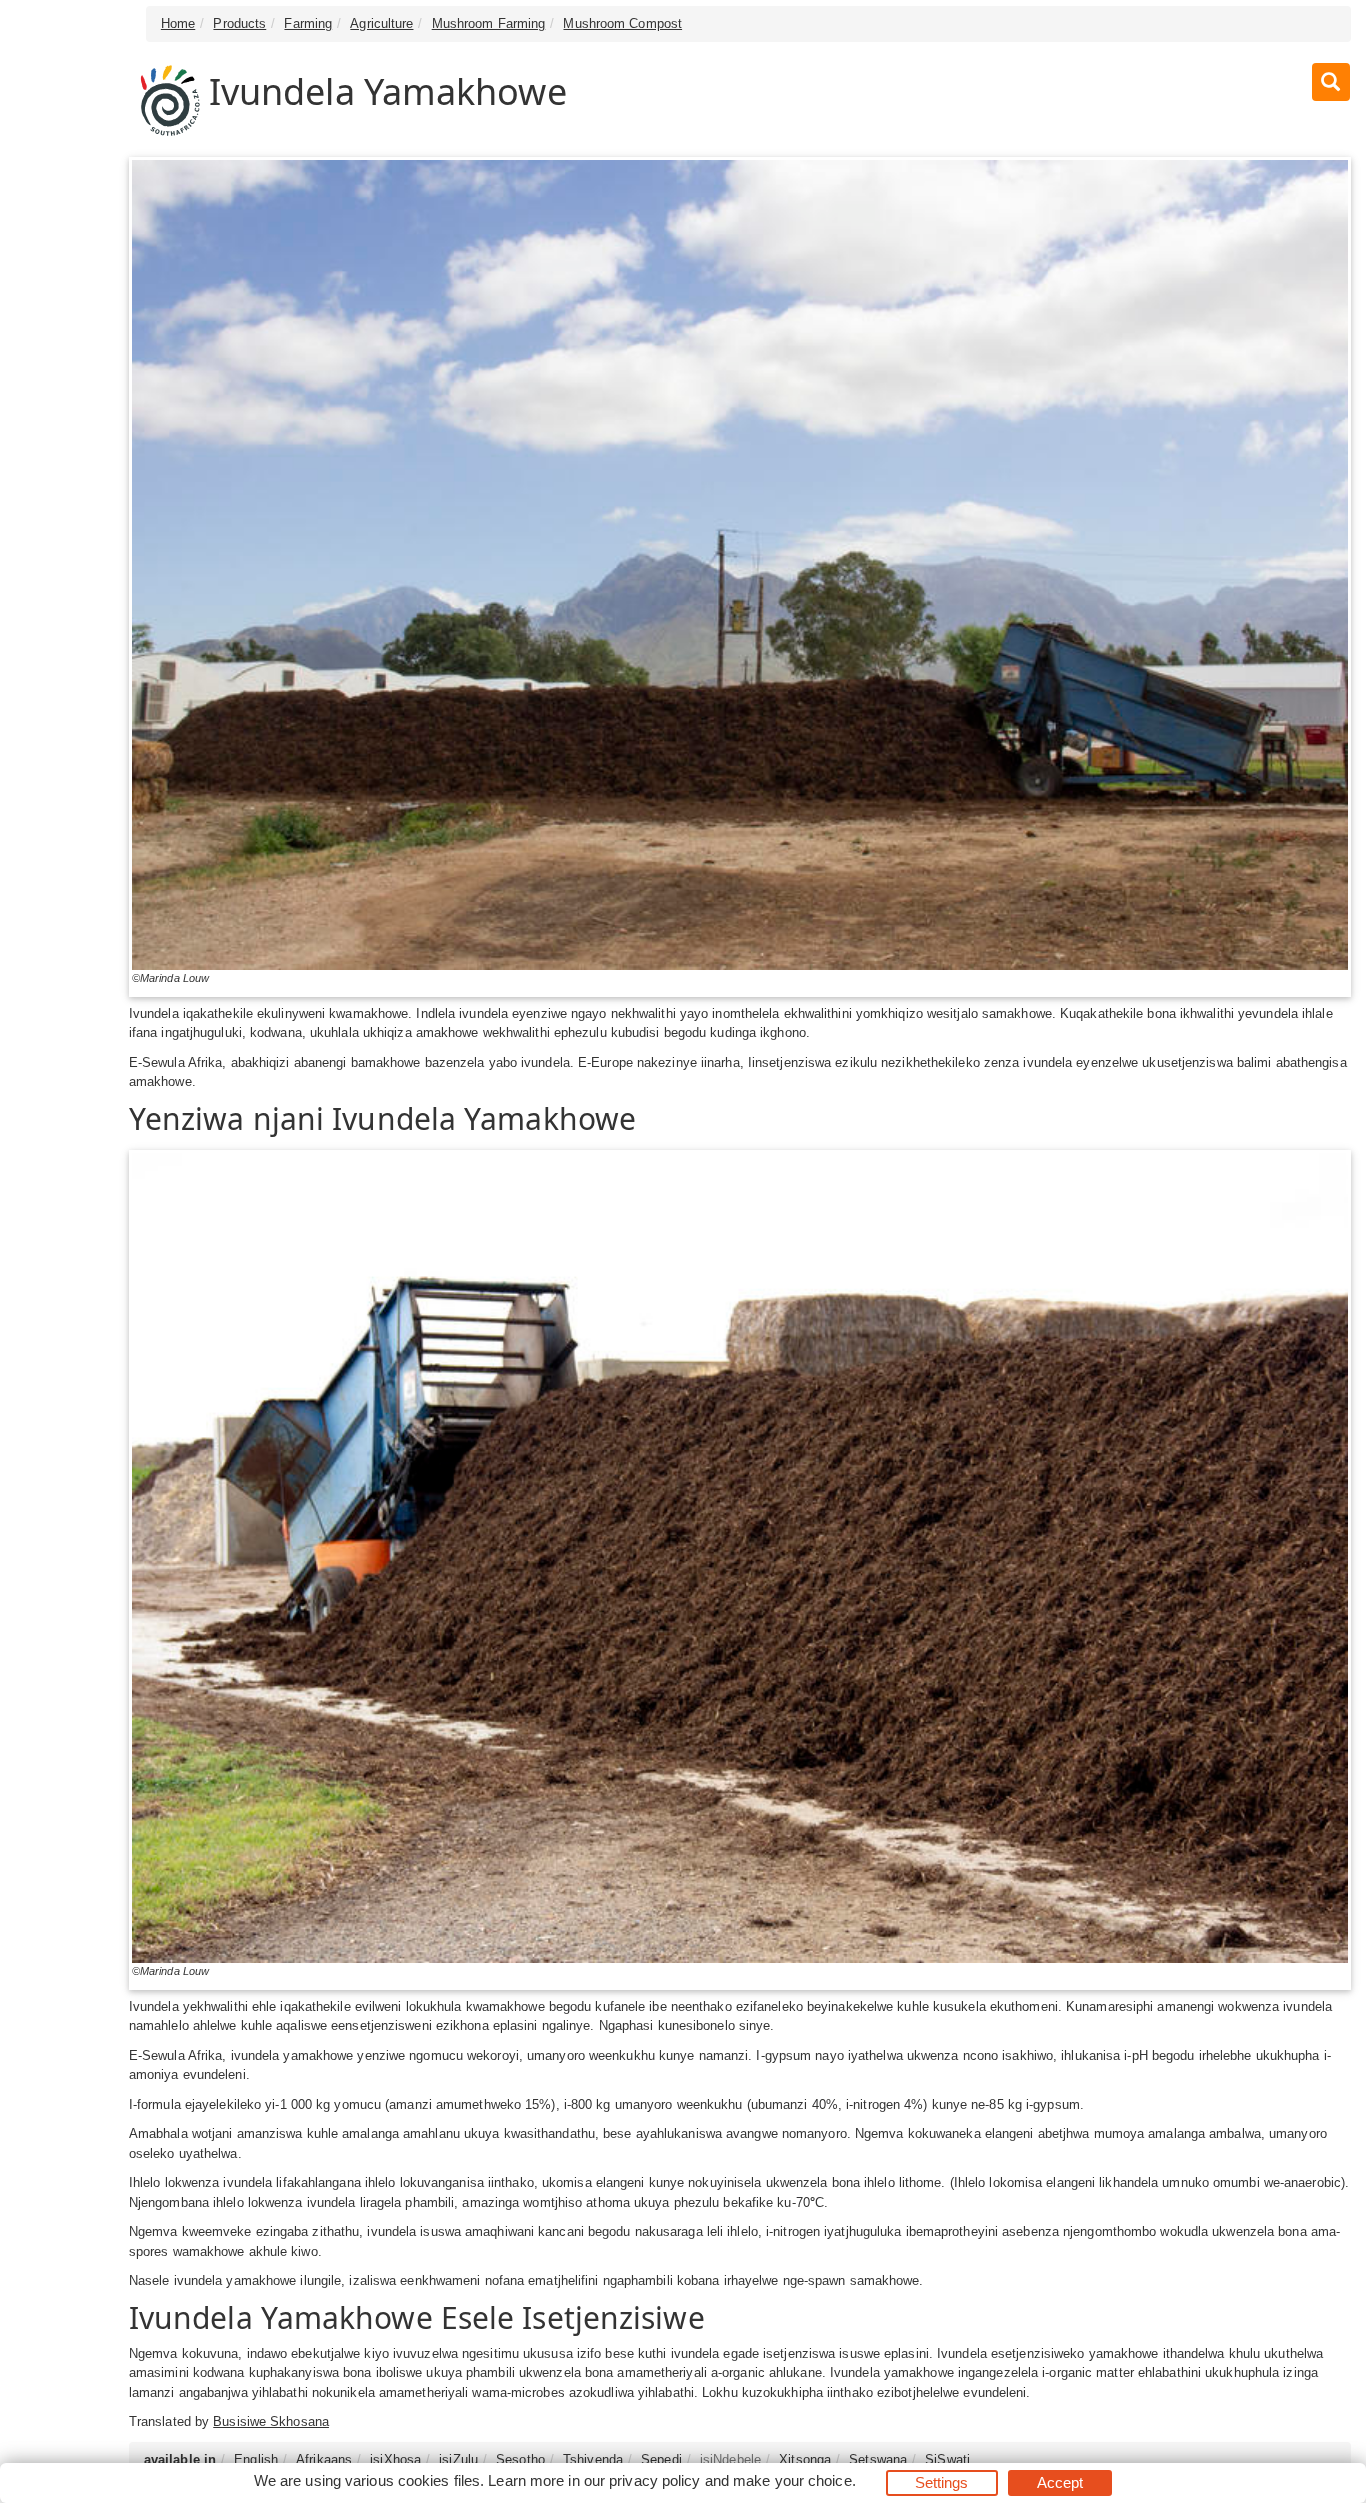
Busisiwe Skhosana (271, 2421)
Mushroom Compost (622, 23)
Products (239, 23)
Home (178, 23)
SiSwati (947, 2459)
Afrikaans (324, 2459)
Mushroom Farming (489, 23)
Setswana (878, 2459)
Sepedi (661, 2459)
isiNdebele (730, 2459)
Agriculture (381, 23)
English (256, 2459)
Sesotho (520, 2459)
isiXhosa (395, 2459)
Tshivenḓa (593, 2459)
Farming (308, 23)
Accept (1060, 2482)
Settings (942, 2482)
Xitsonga (805, 2459)
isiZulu (458, 2459)
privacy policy (654, 2480)
